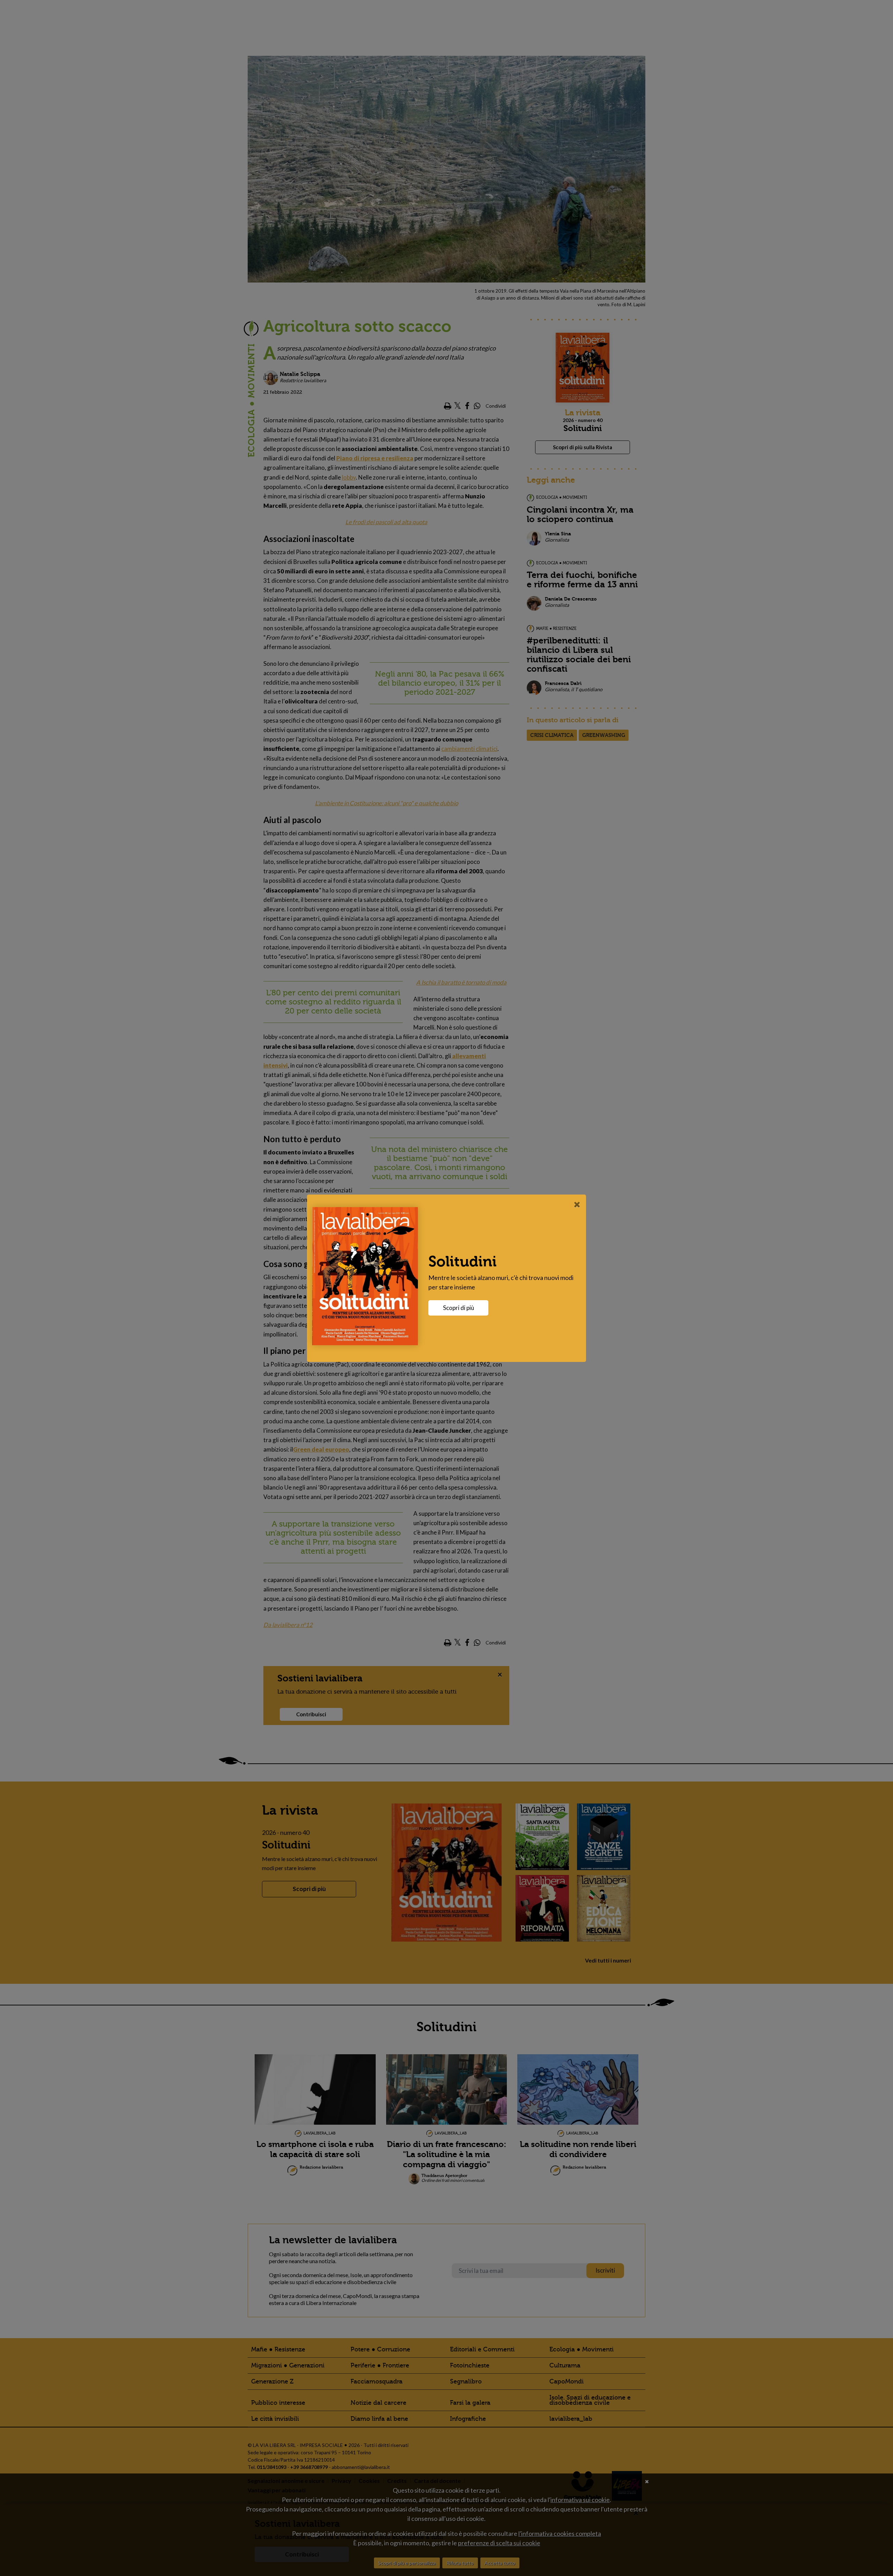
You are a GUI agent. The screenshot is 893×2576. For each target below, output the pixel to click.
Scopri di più (459, 1308)
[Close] (577, 1204)
